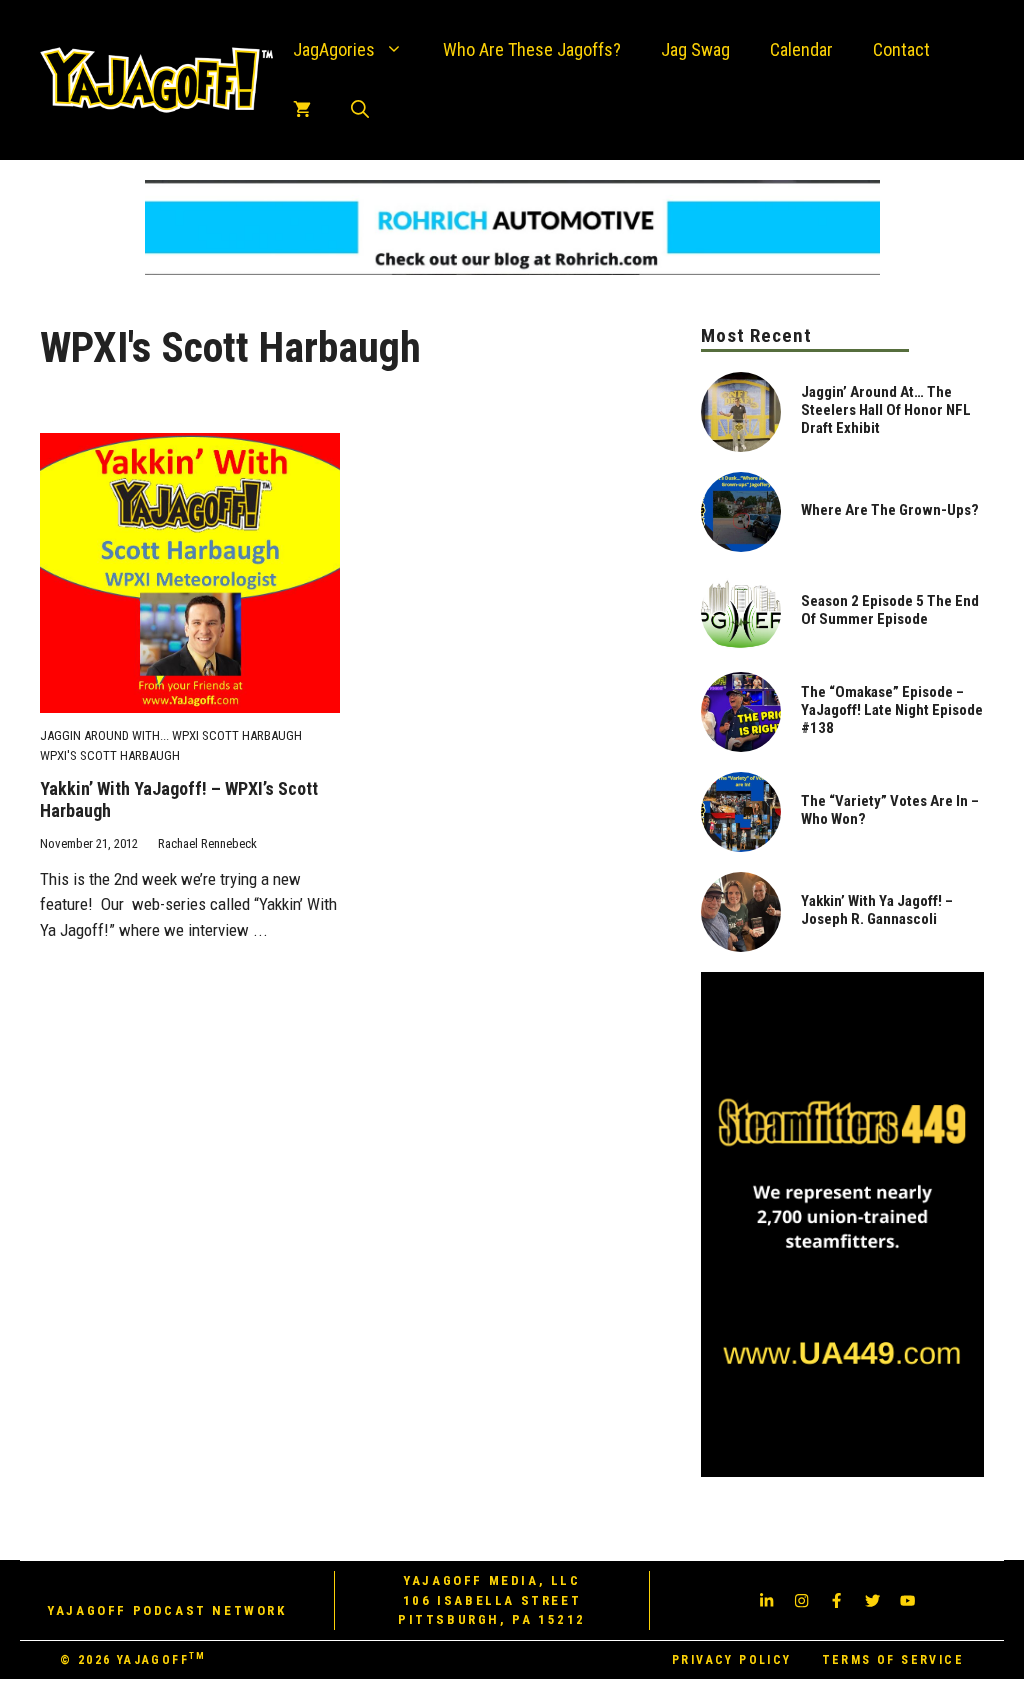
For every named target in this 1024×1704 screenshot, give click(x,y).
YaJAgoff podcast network (166, 1610)
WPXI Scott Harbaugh (237, 735)
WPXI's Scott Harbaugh (110, 755)
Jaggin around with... (104, 735)
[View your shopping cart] (302, 110)
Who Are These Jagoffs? (532, 49)
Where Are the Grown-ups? (890, 510)
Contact (901, 49)
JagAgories (334, 49)
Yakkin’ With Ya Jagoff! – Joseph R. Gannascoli (877, 910)
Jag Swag (695, 49)
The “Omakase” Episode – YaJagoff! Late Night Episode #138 (892, 710)
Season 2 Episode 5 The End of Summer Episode (890, 610)
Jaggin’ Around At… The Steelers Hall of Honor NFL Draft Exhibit (886, 410)
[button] (360, 110)
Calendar (801, 49)
